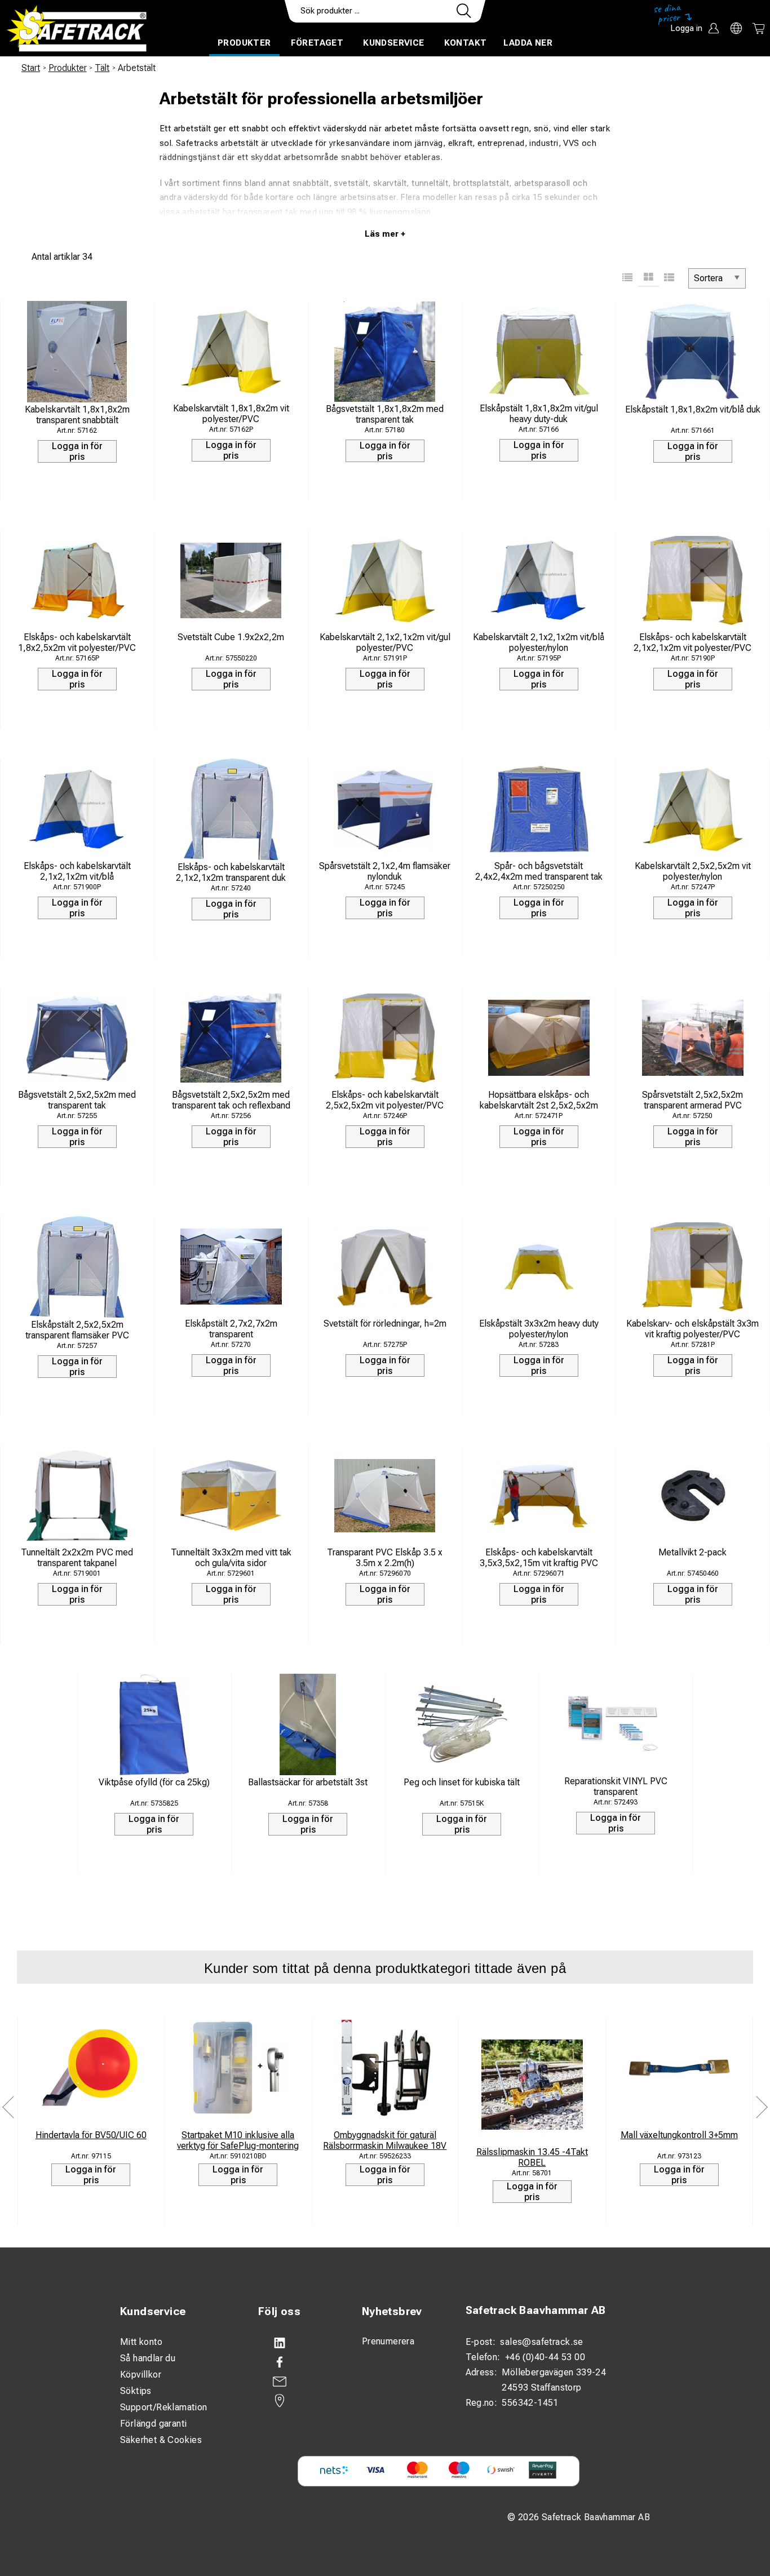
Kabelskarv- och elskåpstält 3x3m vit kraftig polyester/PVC (692, 1329)
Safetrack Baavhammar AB (536, 2310)
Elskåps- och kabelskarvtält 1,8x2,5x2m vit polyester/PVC (77, 642)
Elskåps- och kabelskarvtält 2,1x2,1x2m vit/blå (77, 871)
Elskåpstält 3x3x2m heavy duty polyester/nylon (539, 1329)
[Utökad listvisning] (669, 278)
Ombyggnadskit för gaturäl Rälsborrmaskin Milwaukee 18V (385, 2140)
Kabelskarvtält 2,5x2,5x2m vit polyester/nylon (693, 871)
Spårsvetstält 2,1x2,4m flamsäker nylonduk (385, 871)
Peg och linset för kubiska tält (462, 1782)
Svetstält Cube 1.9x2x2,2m (231, 637)
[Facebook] (299, 2362)
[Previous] (8, 2107)
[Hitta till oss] (299, 2401)
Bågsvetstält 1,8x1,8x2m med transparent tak (385, 414)
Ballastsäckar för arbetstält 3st (308, 1782)
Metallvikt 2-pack (692, 1552)
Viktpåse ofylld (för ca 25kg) (154, 1782)
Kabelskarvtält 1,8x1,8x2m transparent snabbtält (77, 415)
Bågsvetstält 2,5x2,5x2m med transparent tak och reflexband (231, 1100)
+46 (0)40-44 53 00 (545, 2357)
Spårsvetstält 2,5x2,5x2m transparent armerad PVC (692, 1100)
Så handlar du (148, 2358)
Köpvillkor (141, 2375)
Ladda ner (528, 43)
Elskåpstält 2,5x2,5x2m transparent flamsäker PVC (77, 1330)
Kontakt (466, 43)
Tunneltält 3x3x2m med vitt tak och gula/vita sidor (231, 1558)
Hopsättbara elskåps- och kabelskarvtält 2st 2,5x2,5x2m (539, 1100)
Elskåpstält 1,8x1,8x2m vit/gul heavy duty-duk (539, 414)
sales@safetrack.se (541, 2342)
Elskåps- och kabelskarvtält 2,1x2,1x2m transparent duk (231, 872)
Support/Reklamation (164, 2407)
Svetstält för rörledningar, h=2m (385, 1324)
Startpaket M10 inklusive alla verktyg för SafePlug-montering (238, 2140)
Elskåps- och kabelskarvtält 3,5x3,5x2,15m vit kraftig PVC (539, 1558)
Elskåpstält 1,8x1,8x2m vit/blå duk (693, 409)
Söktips (136, 2391)
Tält (102, 68)
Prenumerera (388, 2341)
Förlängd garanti (153, 2424)
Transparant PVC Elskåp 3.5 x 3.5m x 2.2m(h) (385, 1558)
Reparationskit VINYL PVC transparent (616, 1786)
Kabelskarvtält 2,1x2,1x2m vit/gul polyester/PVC (385, 642)
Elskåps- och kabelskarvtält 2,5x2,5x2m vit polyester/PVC (385, 1100)
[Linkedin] (299, 2343)
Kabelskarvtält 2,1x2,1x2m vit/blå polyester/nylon (539, 642)
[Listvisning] (628, 278)
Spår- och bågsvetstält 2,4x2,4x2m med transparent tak (539, 871)
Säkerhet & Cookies (161, 2440)
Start (31, 68)
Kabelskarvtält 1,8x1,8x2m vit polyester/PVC (231, 414)
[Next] (762, 2107)
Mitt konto (141, 2342)
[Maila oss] (299, 2382)
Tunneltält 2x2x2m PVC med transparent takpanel (77, 1558)
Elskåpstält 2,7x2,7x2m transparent (231, 1329)
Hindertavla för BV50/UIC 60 (91, 2135)
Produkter (244, 43)
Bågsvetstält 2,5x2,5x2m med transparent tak (77, 1100)
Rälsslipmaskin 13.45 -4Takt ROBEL (532, 2157)
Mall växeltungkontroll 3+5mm (679, 2135)
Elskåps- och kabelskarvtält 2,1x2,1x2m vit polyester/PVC (692, 642)
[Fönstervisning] (649, 278)
